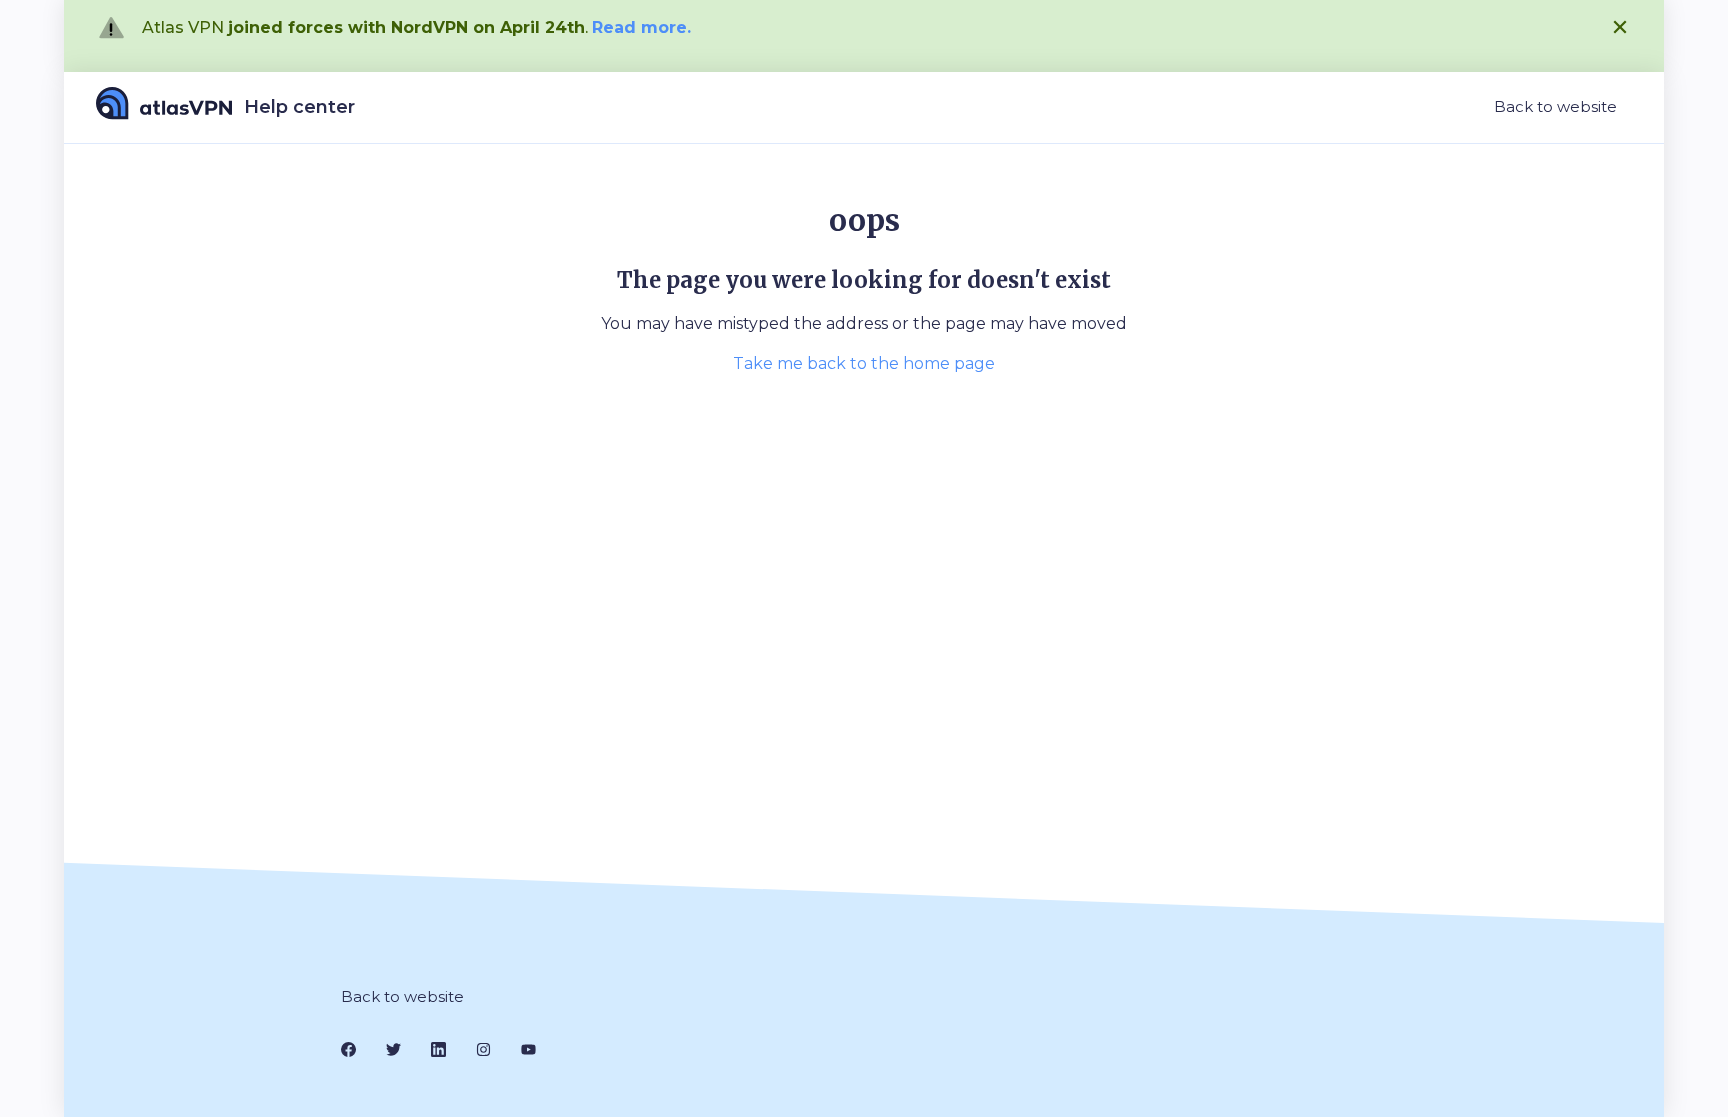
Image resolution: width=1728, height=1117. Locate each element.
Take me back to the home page (864, 363)
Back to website (1555, 106)
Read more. (641, 27)
